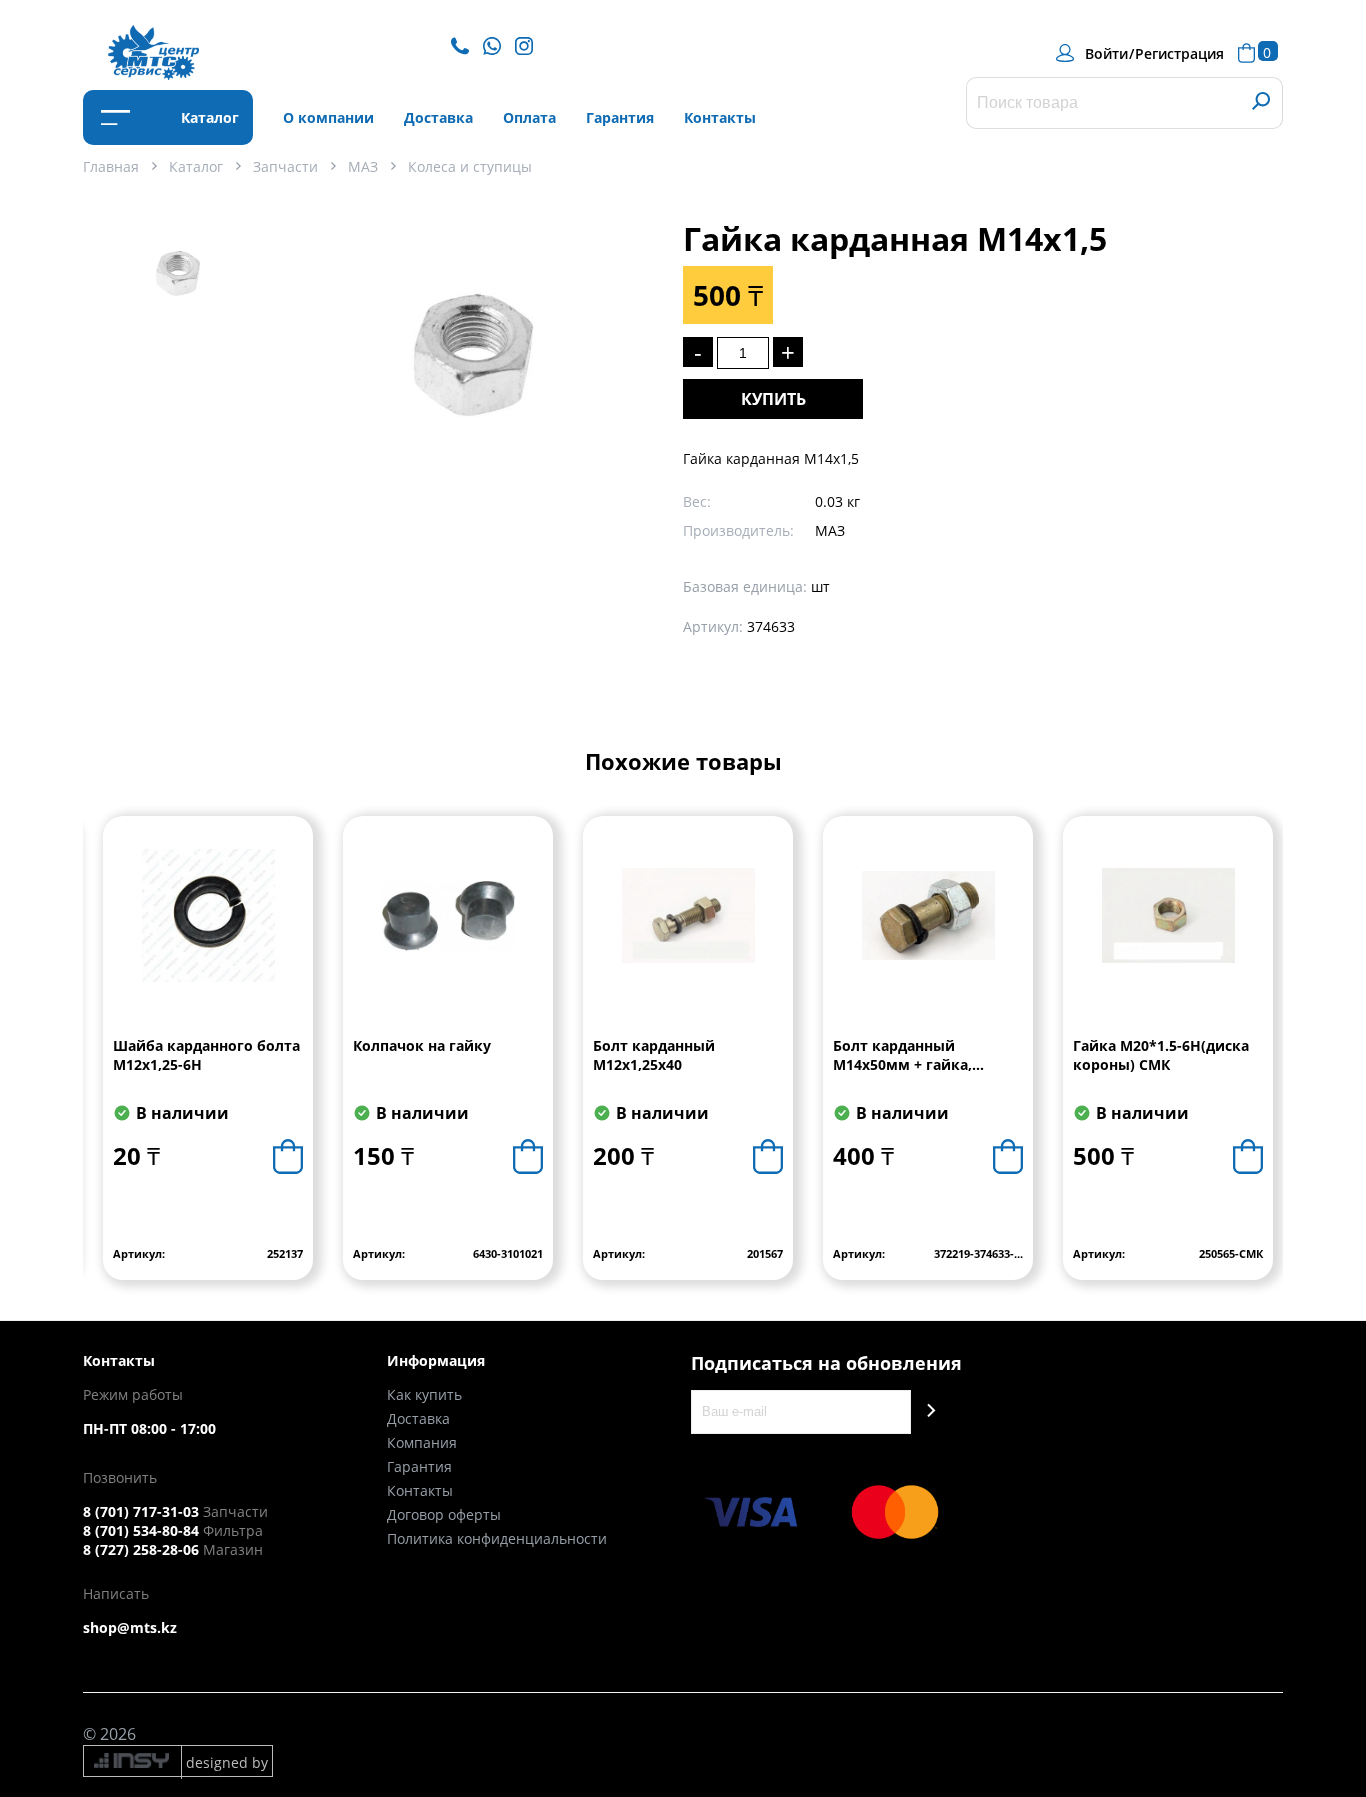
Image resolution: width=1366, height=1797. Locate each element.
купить (773, 399)
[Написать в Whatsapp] (497, 44)
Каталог (208, 117)
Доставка (438, 117)
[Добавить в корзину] (288, 1156)
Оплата (529, 117)
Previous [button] (99, 1063)
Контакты (720, 117)
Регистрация (1179, 53)
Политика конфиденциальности (497, 1538)
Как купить (424, 1394)
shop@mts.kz (130, 1627)
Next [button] (1266, 1063)
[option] (178, 291)
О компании (328, 117)
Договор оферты (444, 1514)
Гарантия (620, 117)
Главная (111, 166)
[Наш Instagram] (529, 44)
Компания (422, 1442)
